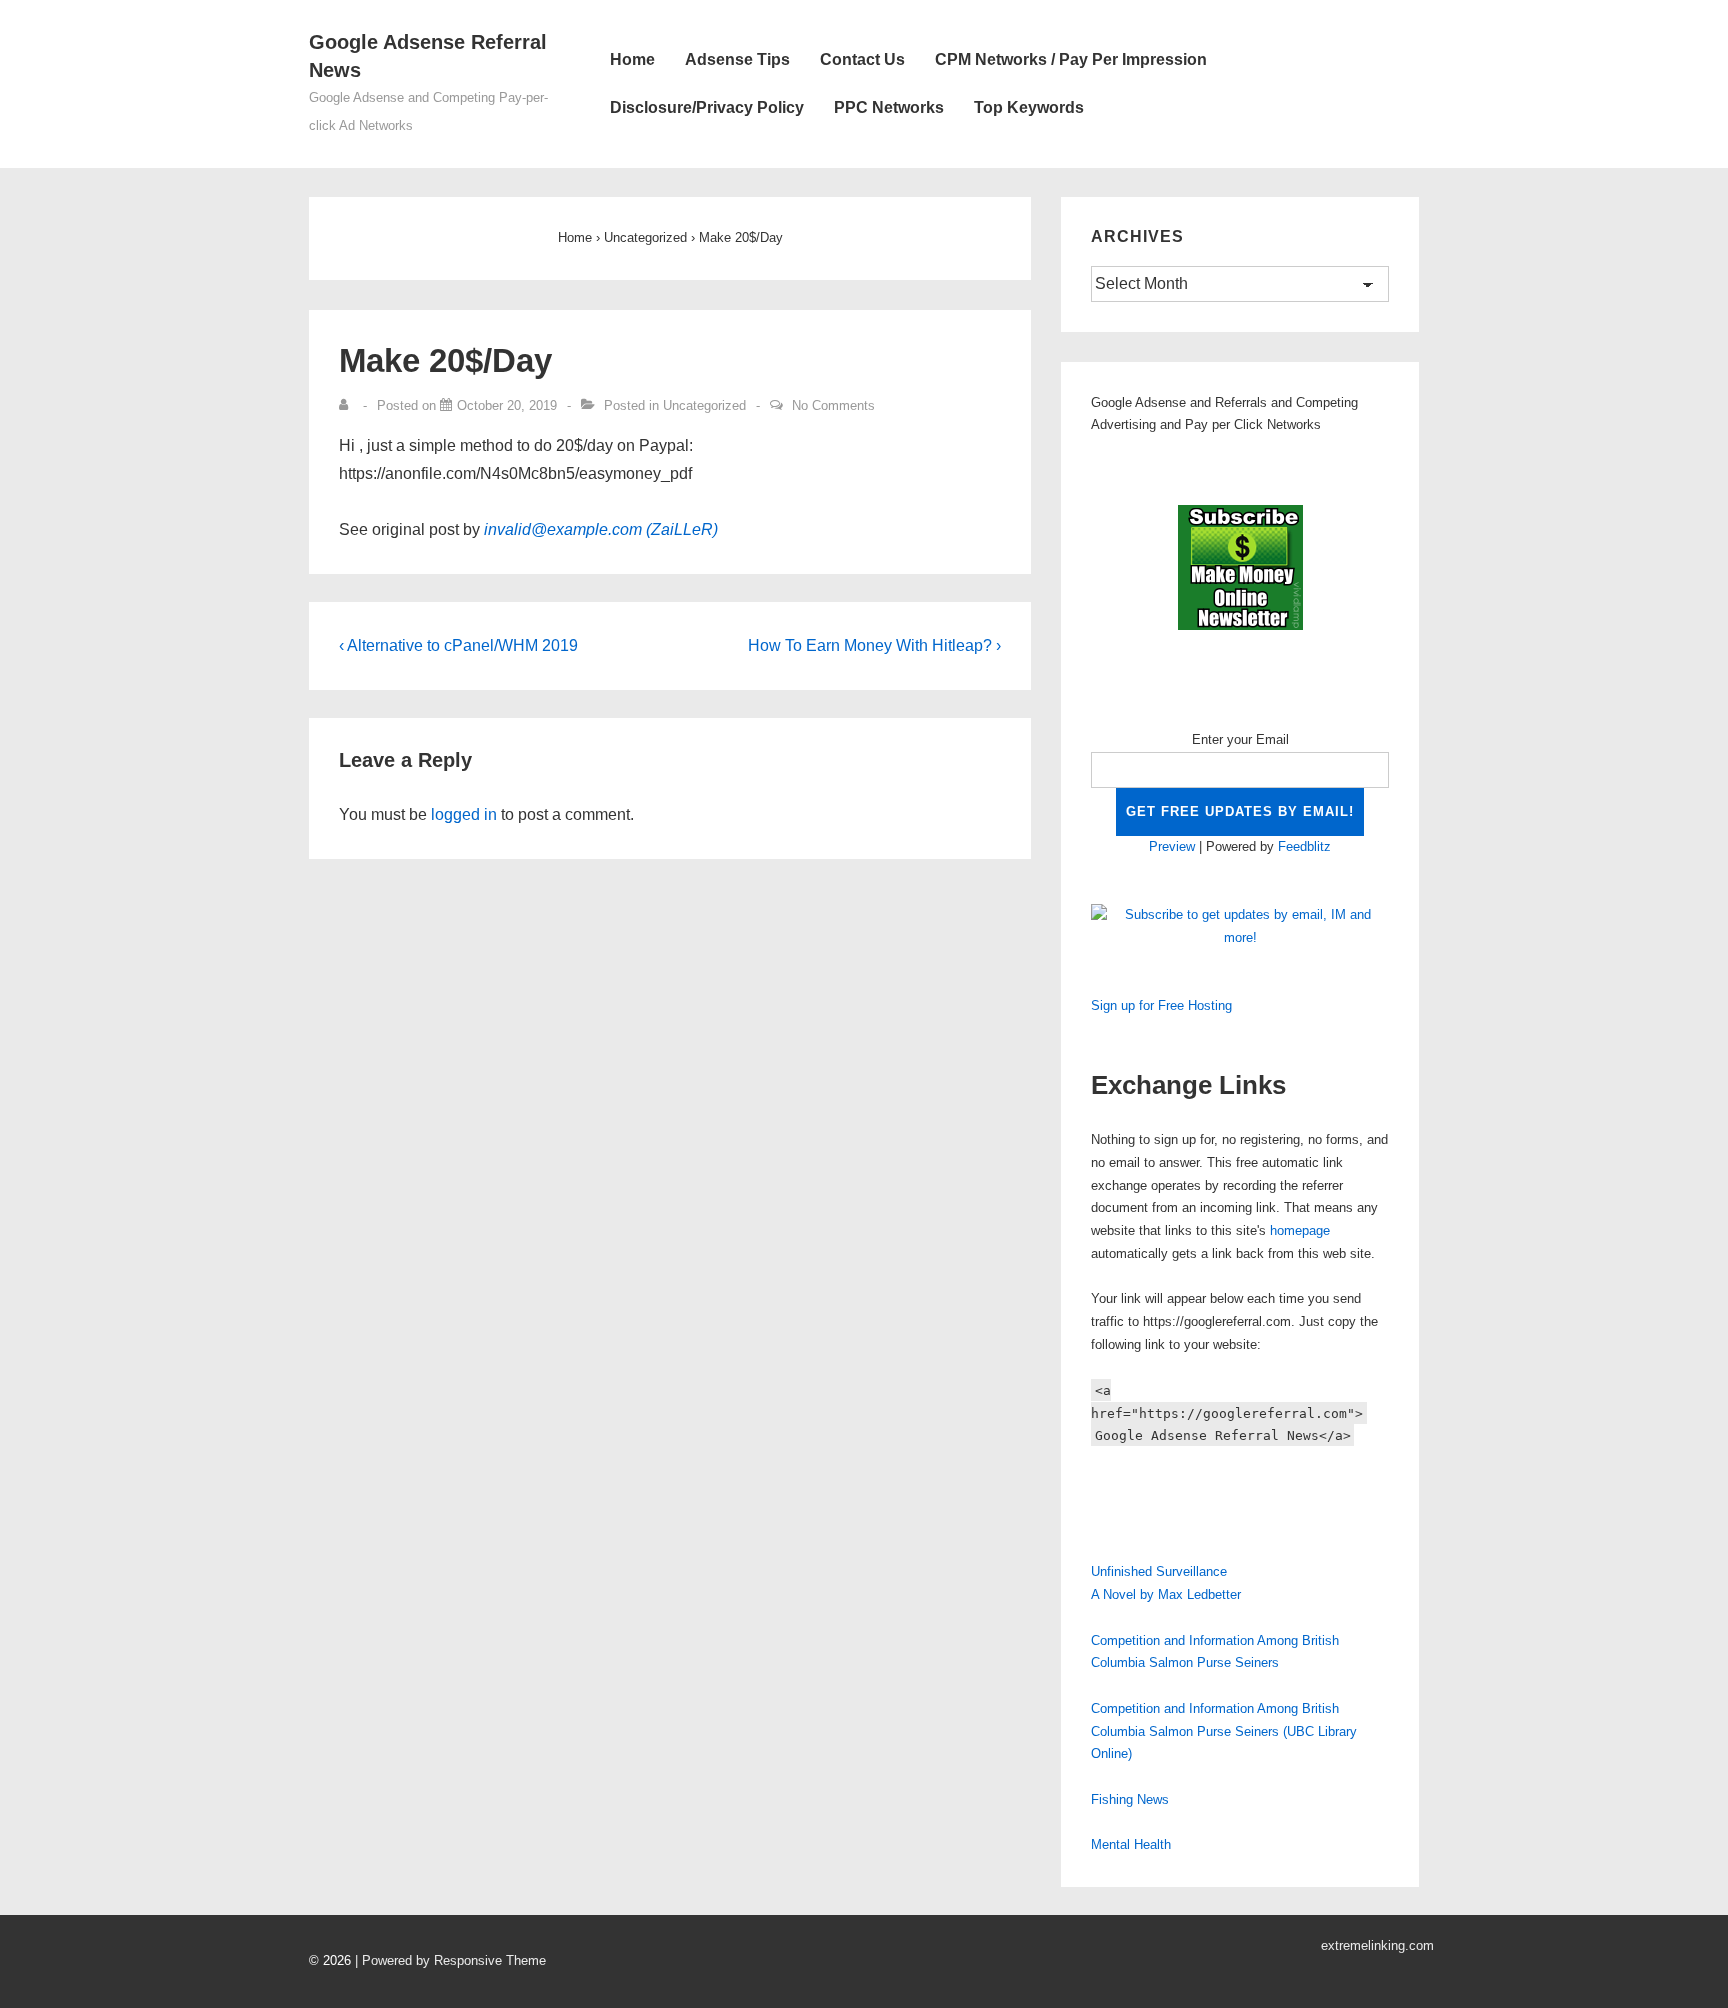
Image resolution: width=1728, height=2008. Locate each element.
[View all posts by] (348, 405)
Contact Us (862, 59)
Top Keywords (1029, 107)
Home (632, 59)
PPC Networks (889, 107)
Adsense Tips (737, 59)
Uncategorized (704, 405)
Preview (1172, 846)
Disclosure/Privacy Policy (707, 107)
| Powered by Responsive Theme (450, 1960)
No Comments (833, 405)
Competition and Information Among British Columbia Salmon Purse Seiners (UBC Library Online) (1224, 1731)
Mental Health (1131, 1844)
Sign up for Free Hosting (1161, 1005)
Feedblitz (1304, 846)
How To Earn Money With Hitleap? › (874, 645)
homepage (1300, 1230)
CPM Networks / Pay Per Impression (1071, 59)
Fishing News (1130, 1799)
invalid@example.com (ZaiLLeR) (601, 529)
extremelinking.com (1377, 1945)
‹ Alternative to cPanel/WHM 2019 (458, 645)
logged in (464, 814)
